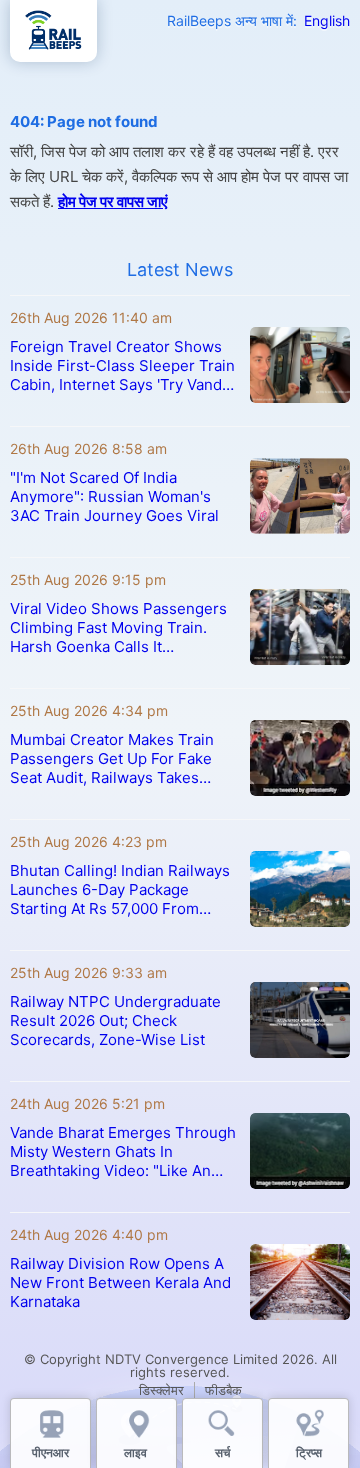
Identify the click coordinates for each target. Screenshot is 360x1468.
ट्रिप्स (309, 1452)
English (327, 20)
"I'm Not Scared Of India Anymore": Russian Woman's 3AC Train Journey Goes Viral (114, 496)
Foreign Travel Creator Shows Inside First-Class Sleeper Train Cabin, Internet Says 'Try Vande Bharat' (122, 365)
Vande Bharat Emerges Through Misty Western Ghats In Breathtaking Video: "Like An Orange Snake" (123, 1151)
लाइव (137, 1452)
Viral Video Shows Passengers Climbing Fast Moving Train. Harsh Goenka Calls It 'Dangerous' (118, 627)
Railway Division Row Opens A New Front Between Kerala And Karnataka (120, 1282)
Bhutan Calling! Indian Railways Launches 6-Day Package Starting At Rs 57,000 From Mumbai (120, 889)
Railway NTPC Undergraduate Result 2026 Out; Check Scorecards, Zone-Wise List (115, 1020)
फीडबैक (223, 1390)
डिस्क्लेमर (161, 1390)
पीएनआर (50, 1452)
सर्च (222, 1452)
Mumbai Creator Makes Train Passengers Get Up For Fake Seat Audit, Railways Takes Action (112, 758)
